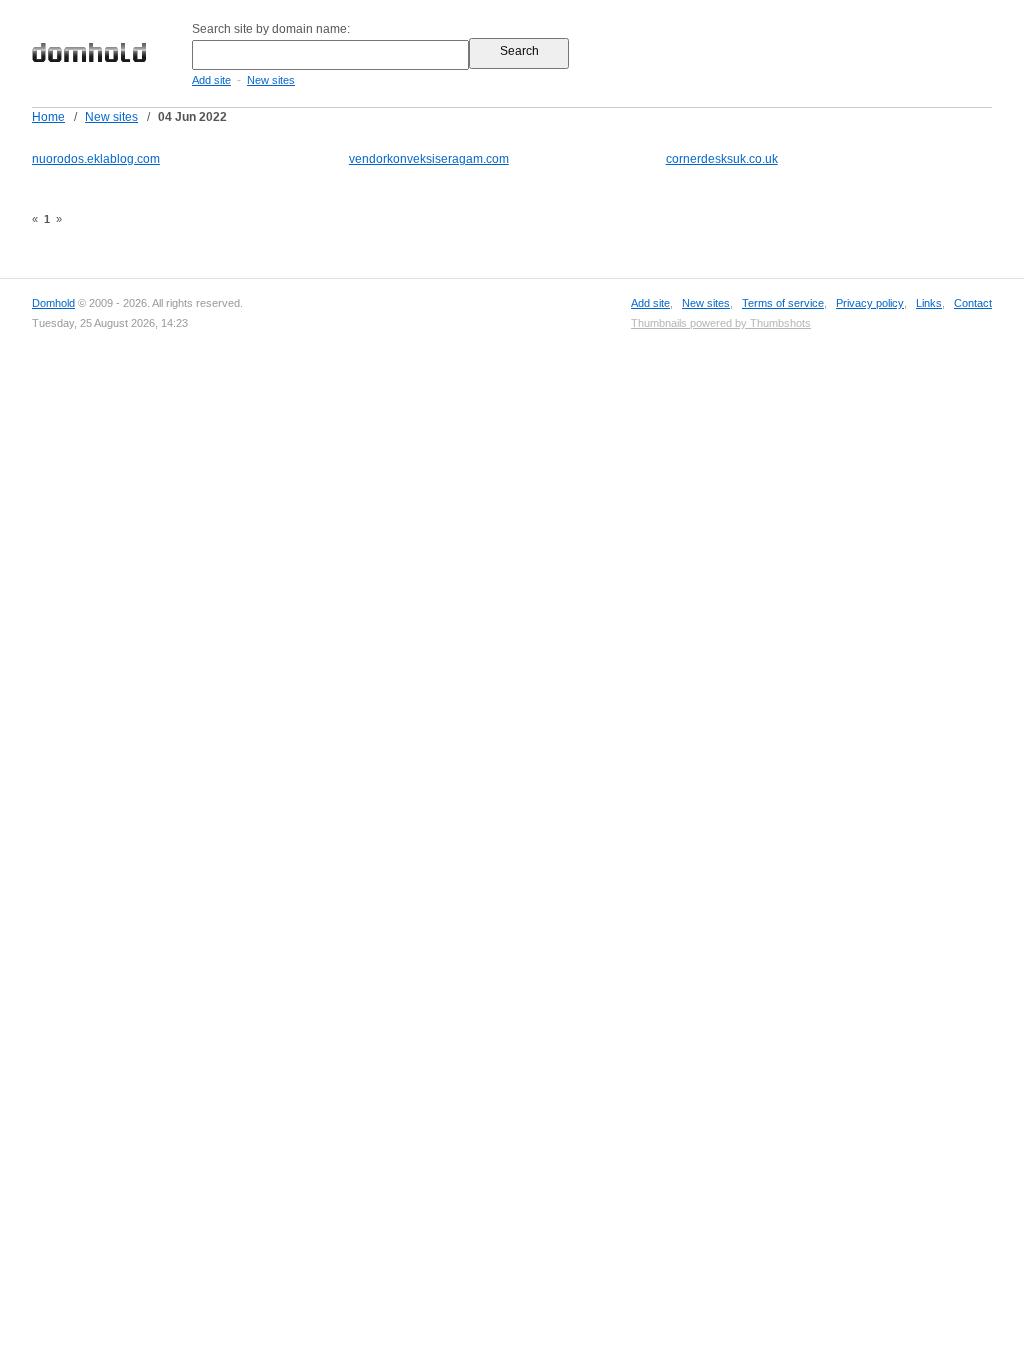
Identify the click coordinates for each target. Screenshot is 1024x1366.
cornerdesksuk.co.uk (722, 159)
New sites (271, 80)
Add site (211, 80)
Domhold (53, 303)
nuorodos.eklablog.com (96, 159)
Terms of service (783, 303)
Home (48, 117)
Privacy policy (870, 303)
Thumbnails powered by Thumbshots (721, 323)
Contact (973, 303)
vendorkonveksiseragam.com (429, 159)
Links (929, 303)
